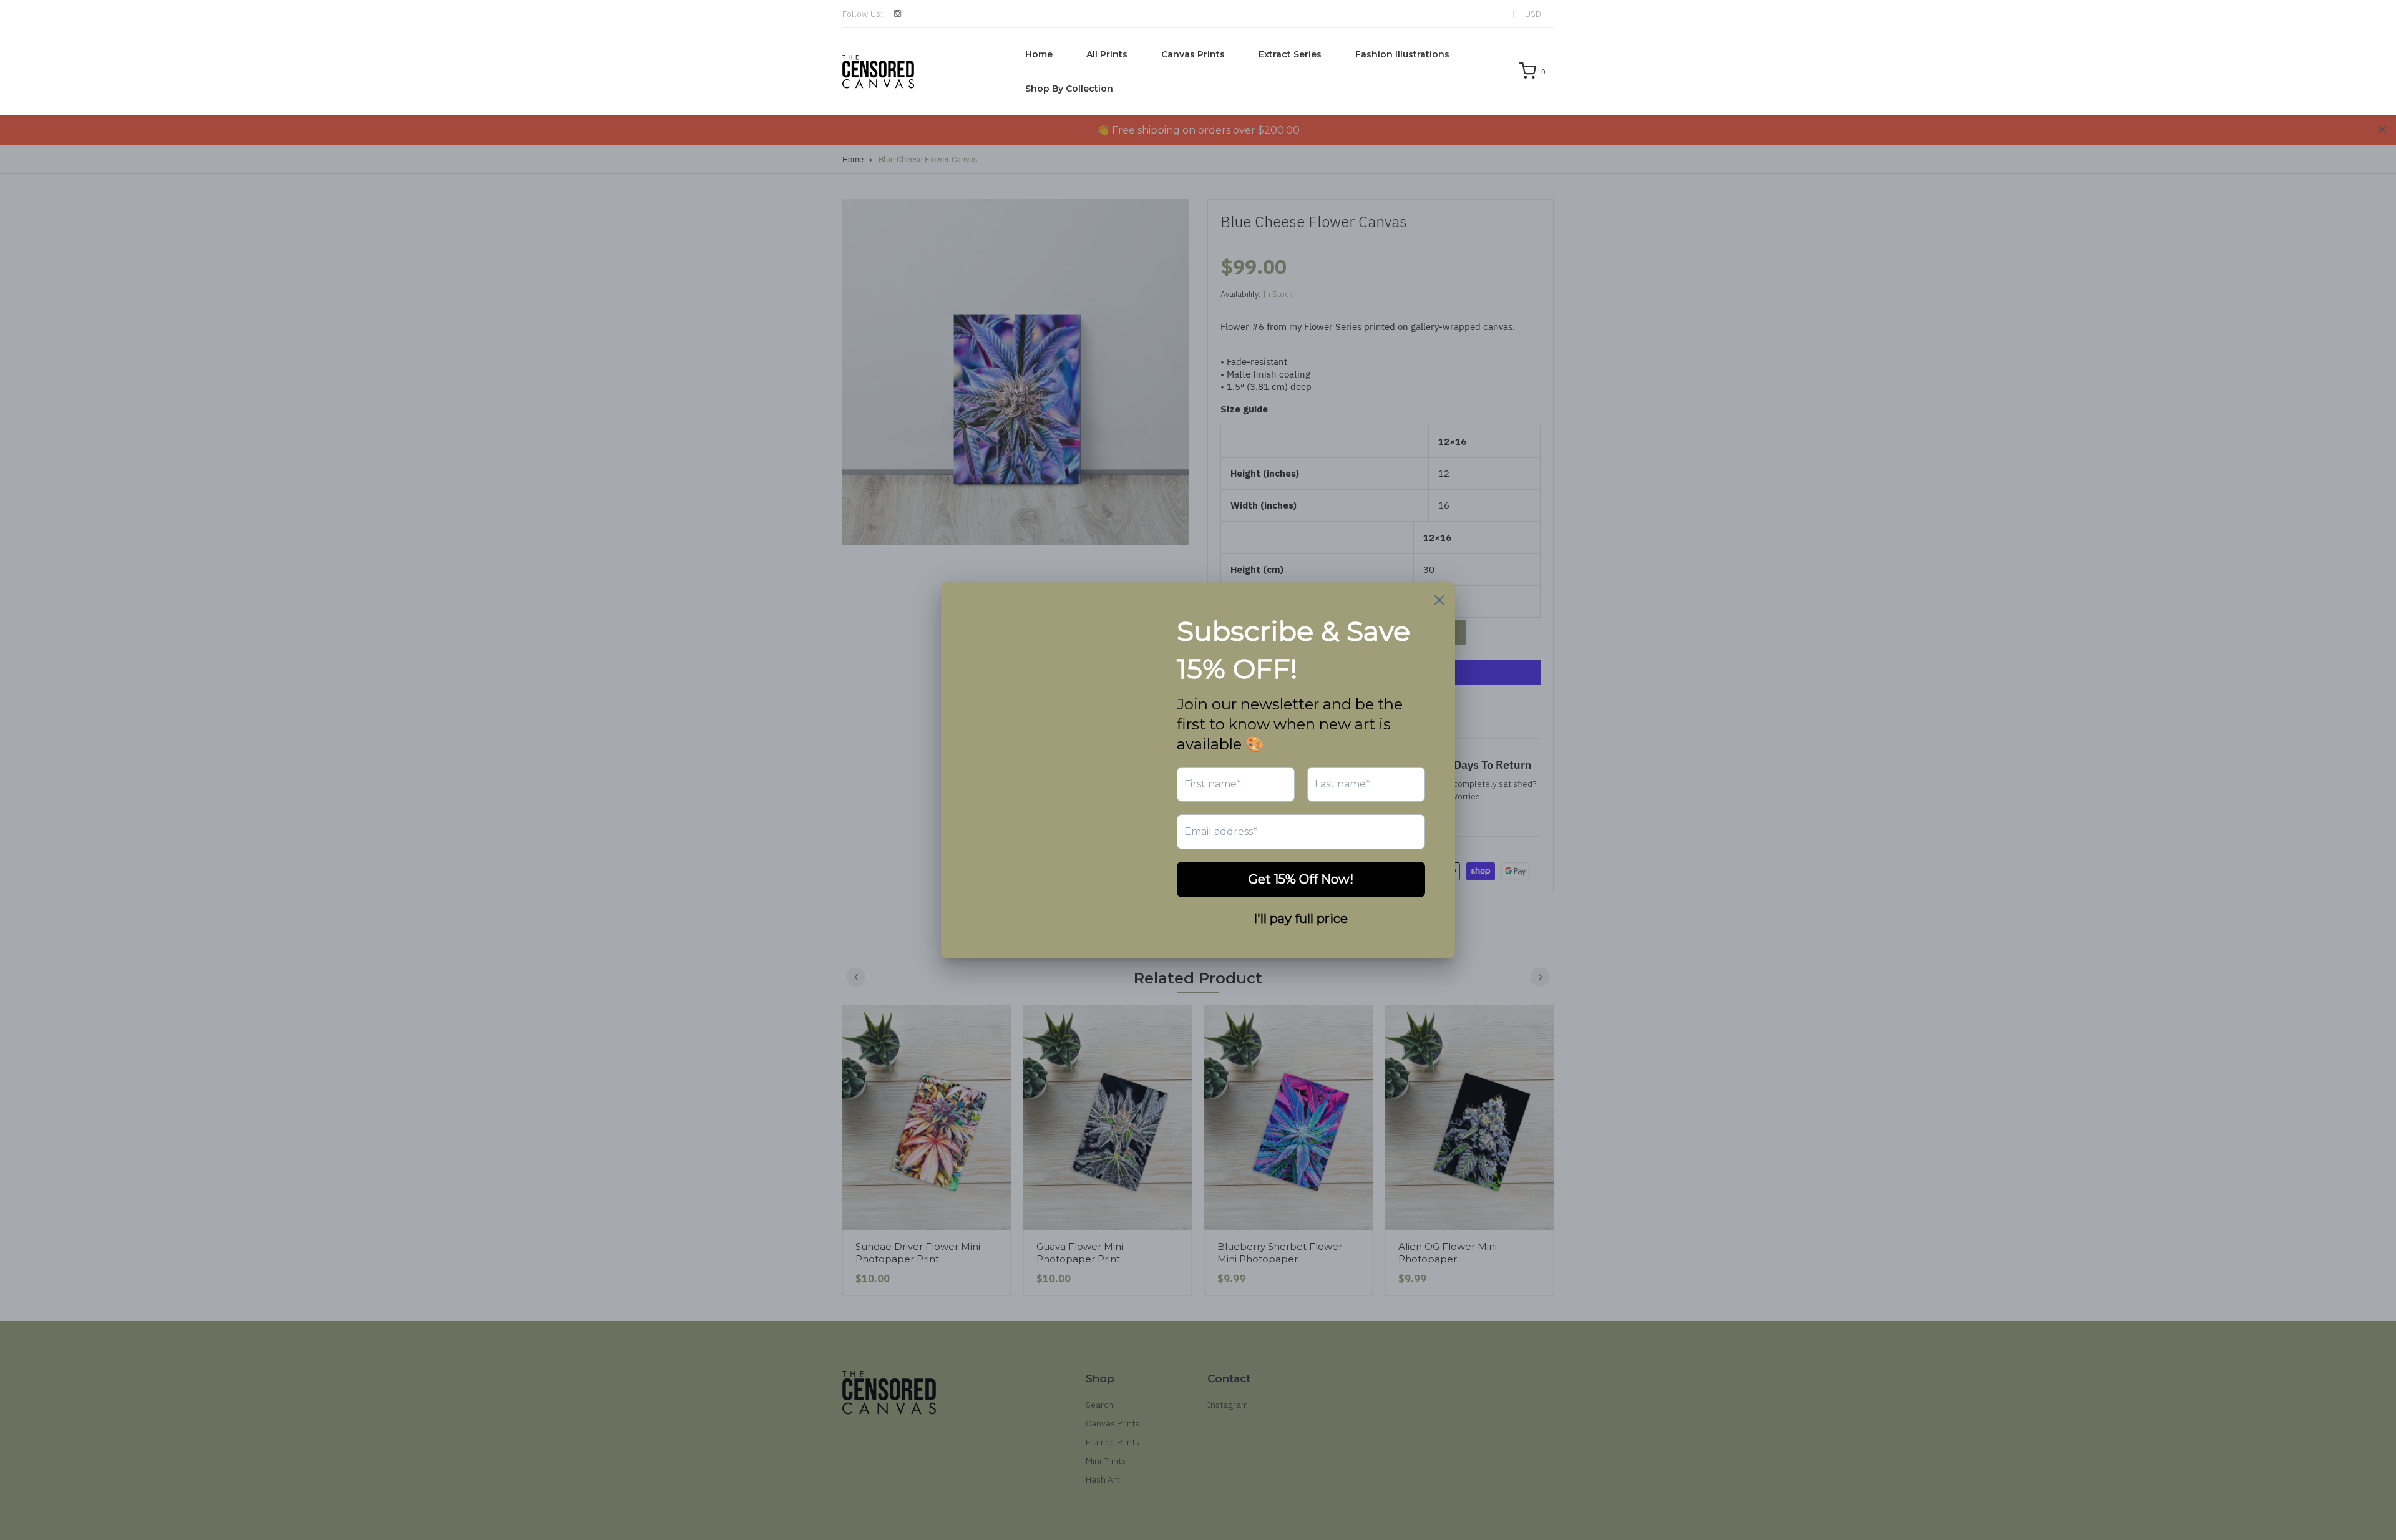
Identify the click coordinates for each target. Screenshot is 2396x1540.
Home (1039, 54)
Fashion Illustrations (1402, 54)
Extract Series (1290, 54)
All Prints (1107, 54)
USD (1533, 14)
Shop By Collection (1069, 89)
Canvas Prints (1193, 54)
